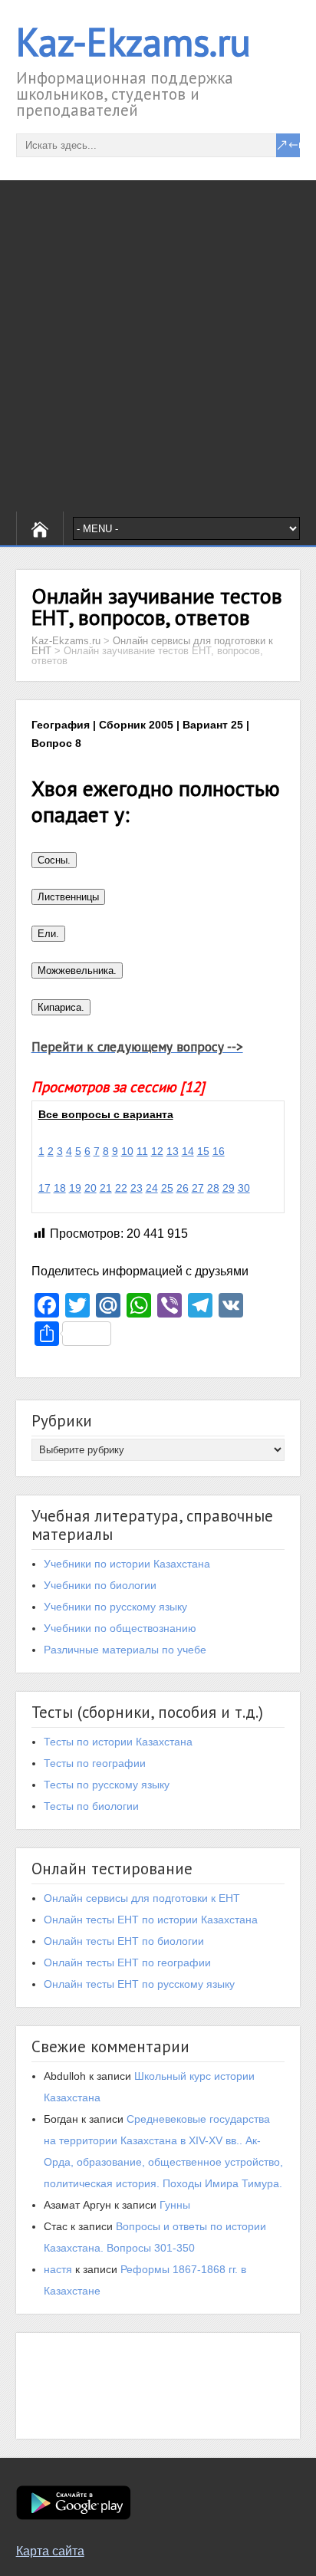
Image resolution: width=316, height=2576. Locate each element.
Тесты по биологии (91, 1806)
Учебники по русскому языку (115, 1607)
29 (229, 1188)
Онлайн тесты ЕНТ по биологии (124, 1941)
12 (157, 1151)
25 (167, 1188)
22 (121, 1188)
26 (183, 1188)
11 (142, 1151)
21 (106, 1188)
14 (188, 1151)
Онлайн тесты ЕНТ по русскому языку (139, 1984)
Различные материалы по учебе (125, 1650)
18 (60, 1188)
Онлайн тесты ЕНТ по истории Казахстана (151, 1920)
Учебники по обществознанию (120, 1628)
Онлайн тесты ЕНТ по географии (127, 1962)
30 (244, 1188)
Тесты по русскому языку (107, 1785)
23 (137, 1188)
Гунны (175, 2205)
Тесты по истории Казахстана (118, 1742)
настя (58, 2269)
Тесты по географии (95, 1763)
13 (173, 1151)
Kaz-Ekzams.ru (133, 42)
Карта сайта (50, 2551)
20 (91, 1188)
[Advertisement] (158, 346)
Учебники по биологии (100, 1585)
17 (44, 1188)
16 (219, 1151)
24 (152, 1188)
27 (198, 1188)
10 (127, 1151)
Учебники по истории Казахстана (127, 1564)
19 (75, 1188)
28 (213, 1188)
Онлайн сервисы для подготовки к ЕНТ (142, 1898)
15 (203, 1151)
